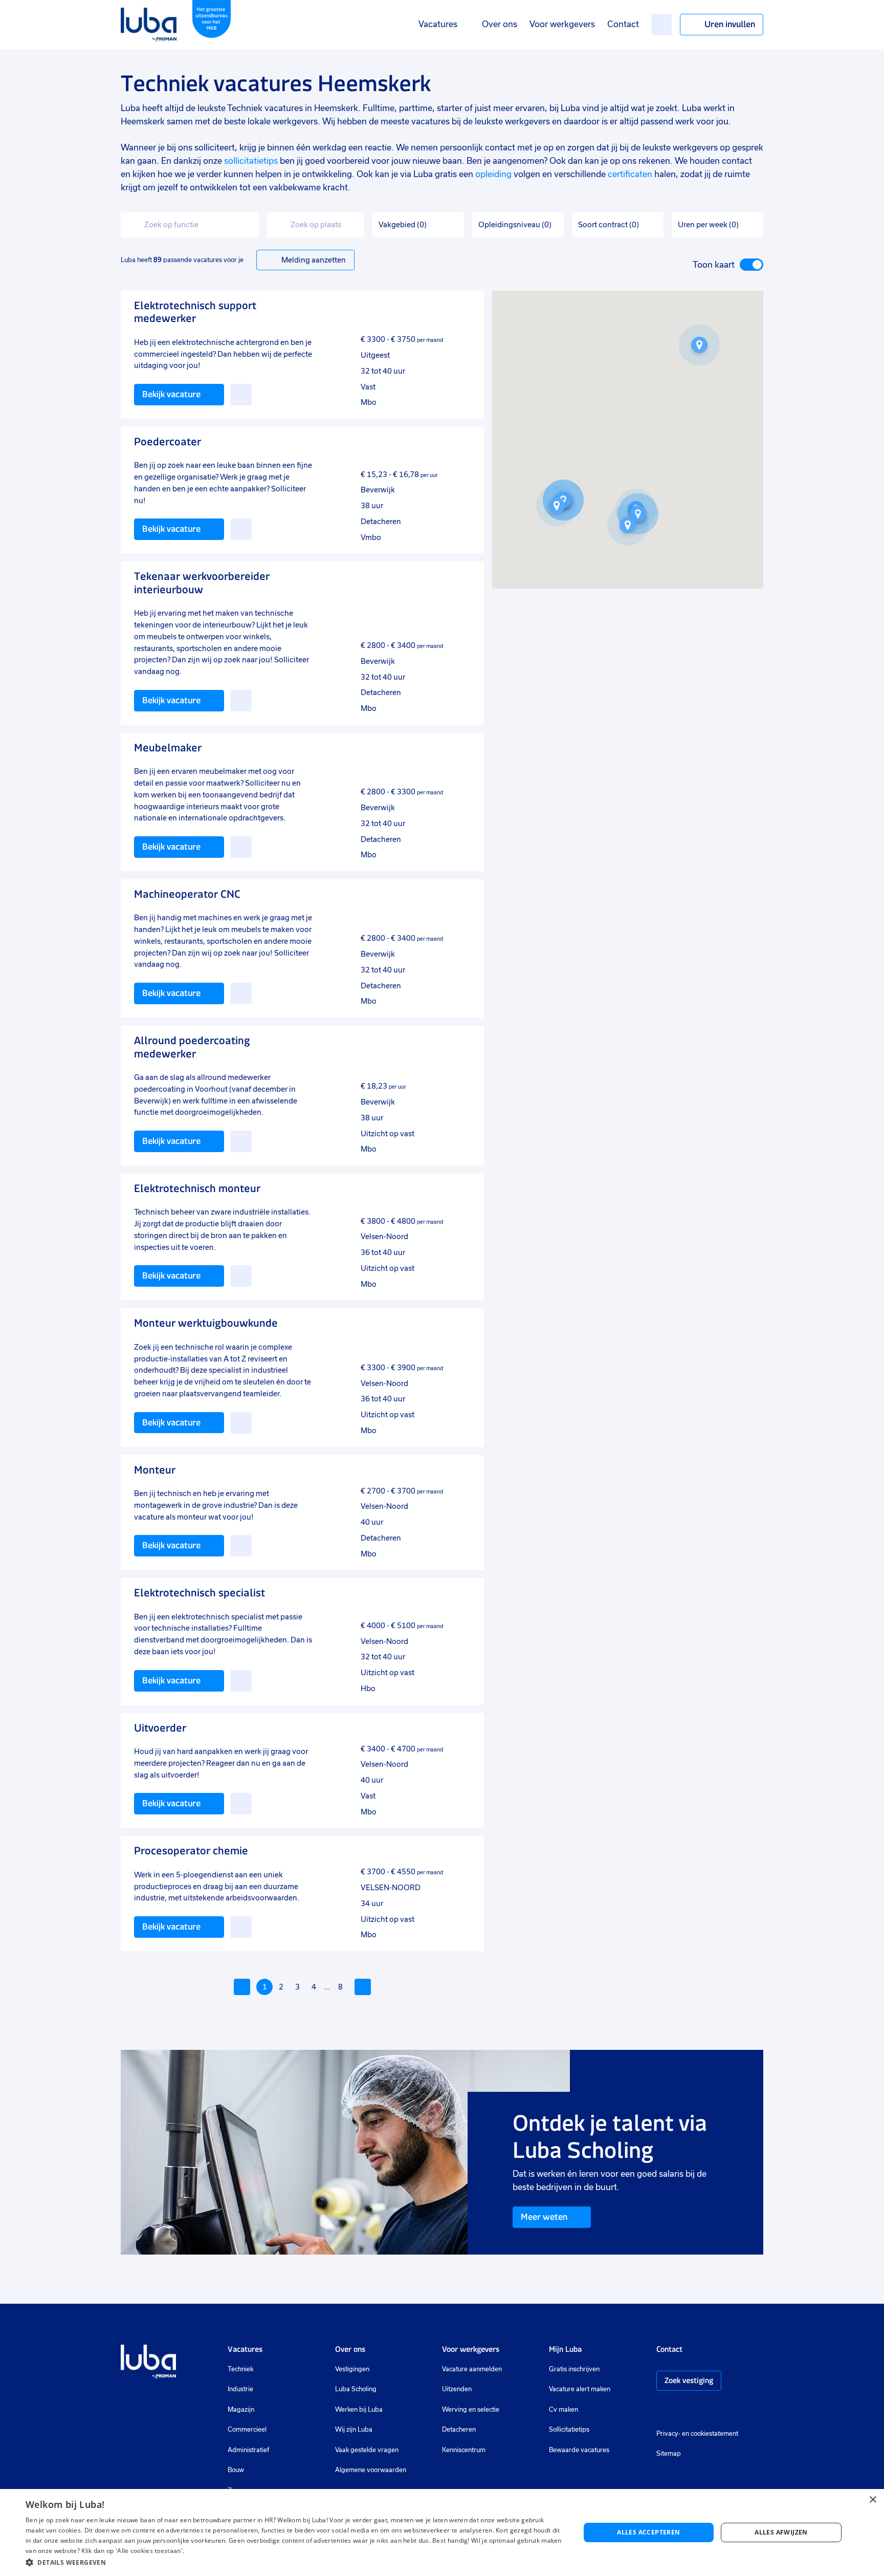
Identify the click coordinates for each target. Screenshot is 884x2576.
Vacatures (438, 24)
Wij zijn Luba (354, 2430)
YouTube (712, 2411)
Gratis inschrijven (574, 2369)
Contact (623, 24)
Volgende (363, 1987)
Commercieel (247, 2430)
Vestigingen (352, 2369)
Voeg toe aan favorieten (241, 395)
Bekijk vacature (171, 394)
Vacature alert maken (580, 2389)
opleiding (493, 174)
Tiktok (734, 2411)
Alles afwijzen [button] (781, 2532)
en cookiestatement (710, 2434)
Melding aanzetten (314, 260)
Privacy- (668, 2434)
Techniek (240, 2369)
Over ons (500, 24)
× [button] (872, 2500)
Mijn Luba (565, 2349)
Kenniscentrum (464, 2450)
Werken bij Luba (359, 2410)
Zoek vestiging (689, 2380)
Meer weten (544, 2217)
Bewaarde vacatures (579, 2450)
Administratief (248, 2450)
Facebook (677, 2411)
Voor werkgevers (562, 24)
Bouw (236, 2470)
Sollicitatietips (569, 2430)
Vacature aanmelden (472, 2369)
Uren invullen (730, 24)
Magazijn (241, 2410)
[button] (699, 345)
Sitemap (669, 2454)
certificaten (630, 174)
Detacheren (459, 2430)
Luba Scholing (356, 2389)
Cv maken (563, 2410)
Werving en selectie (471, 2410)
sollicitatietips (251, 161)
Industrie (240, 2389)
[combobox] (190, 225)
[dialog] (442, 2532)
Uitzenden (457, 2389)
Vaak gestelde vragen (367, 2450)
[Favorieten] (661, 25)
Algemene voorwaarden (371, 2470)
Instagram (661, 2411)
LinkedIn (692, 2411)
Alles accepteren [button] (648, 2532)
